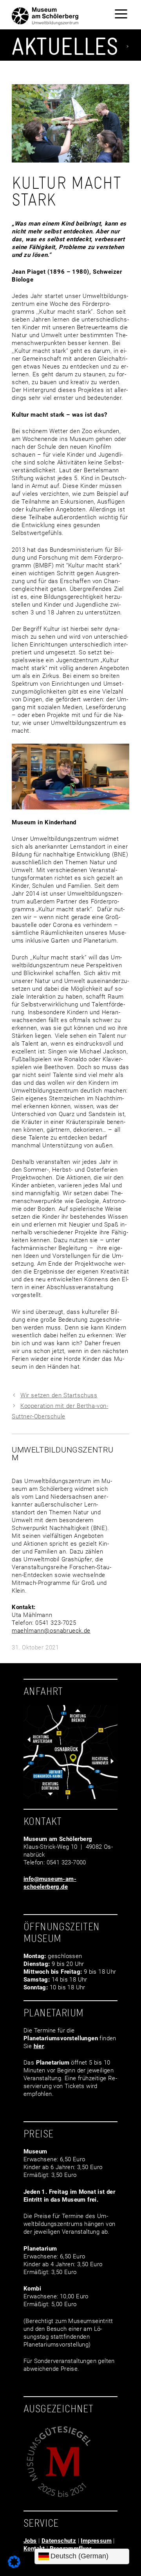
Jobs (30, 2541)
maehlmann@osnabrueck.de (51, 1631)
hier (39, 2046)
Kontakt (34, 2549)
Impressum (96, 2541)
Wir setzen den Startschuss (59, 1395)
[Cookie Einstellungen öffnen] (14, 2566)
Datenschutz (59, 2541)
